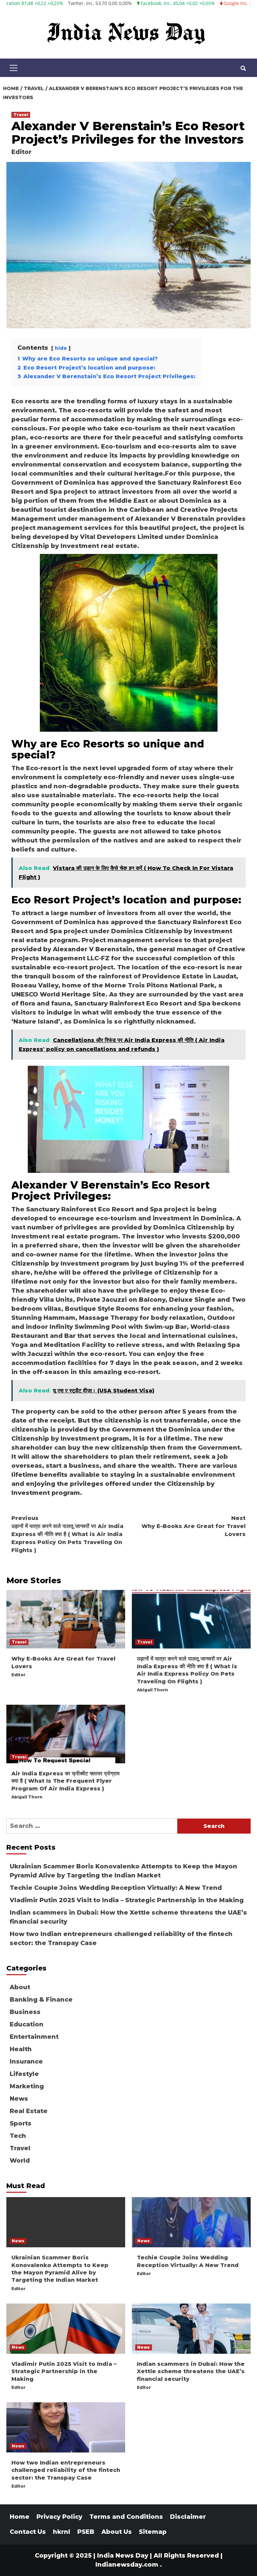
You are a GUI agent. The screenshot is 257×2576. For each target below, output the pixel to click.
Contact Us (28, 2532)
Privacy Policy (59, 2517)
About (20, 1987)
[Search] (243, 69)
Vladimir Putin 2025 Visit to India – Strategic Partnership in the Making (127, 1900)
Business (25, 2012)
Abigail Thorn (152, 1690)
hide (61, 348)
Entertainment (34, 2037)
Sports (21, 2123)
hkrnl (62, 2532)
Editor (21, 152)
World (20, 2161)
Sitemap (153, 2532)
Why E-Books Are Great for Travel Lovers (194, 1526)
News (19, 2099)
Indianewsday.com (127, 2565)
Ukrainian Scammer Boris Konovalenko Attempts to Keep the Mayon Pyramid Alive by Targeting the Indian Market (123, 1871)
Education (27, 2024)
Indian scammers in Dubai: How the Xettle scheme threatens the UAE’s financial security (128, 1917)
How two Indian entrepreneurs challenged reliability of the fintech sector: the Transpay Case (121, 1939)
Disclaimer (188, 2517)
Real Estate (29, 2111)
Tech (18, 2136)
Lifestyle (24, 2074)
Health (21, 2049)
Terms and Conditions (126, 2517)
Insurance (26, 2062)
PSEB (86, 2532)
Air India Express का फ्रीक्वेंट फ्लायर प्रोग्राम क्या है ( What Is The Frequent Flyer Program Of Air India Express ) (65, 1781)
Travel (21, 115)
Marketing (27, 2086)
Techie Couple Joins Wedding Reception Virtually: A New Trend (116, 1888)
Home (20, 2517)
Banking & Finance (41, 2000)
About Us (117, 2532)
